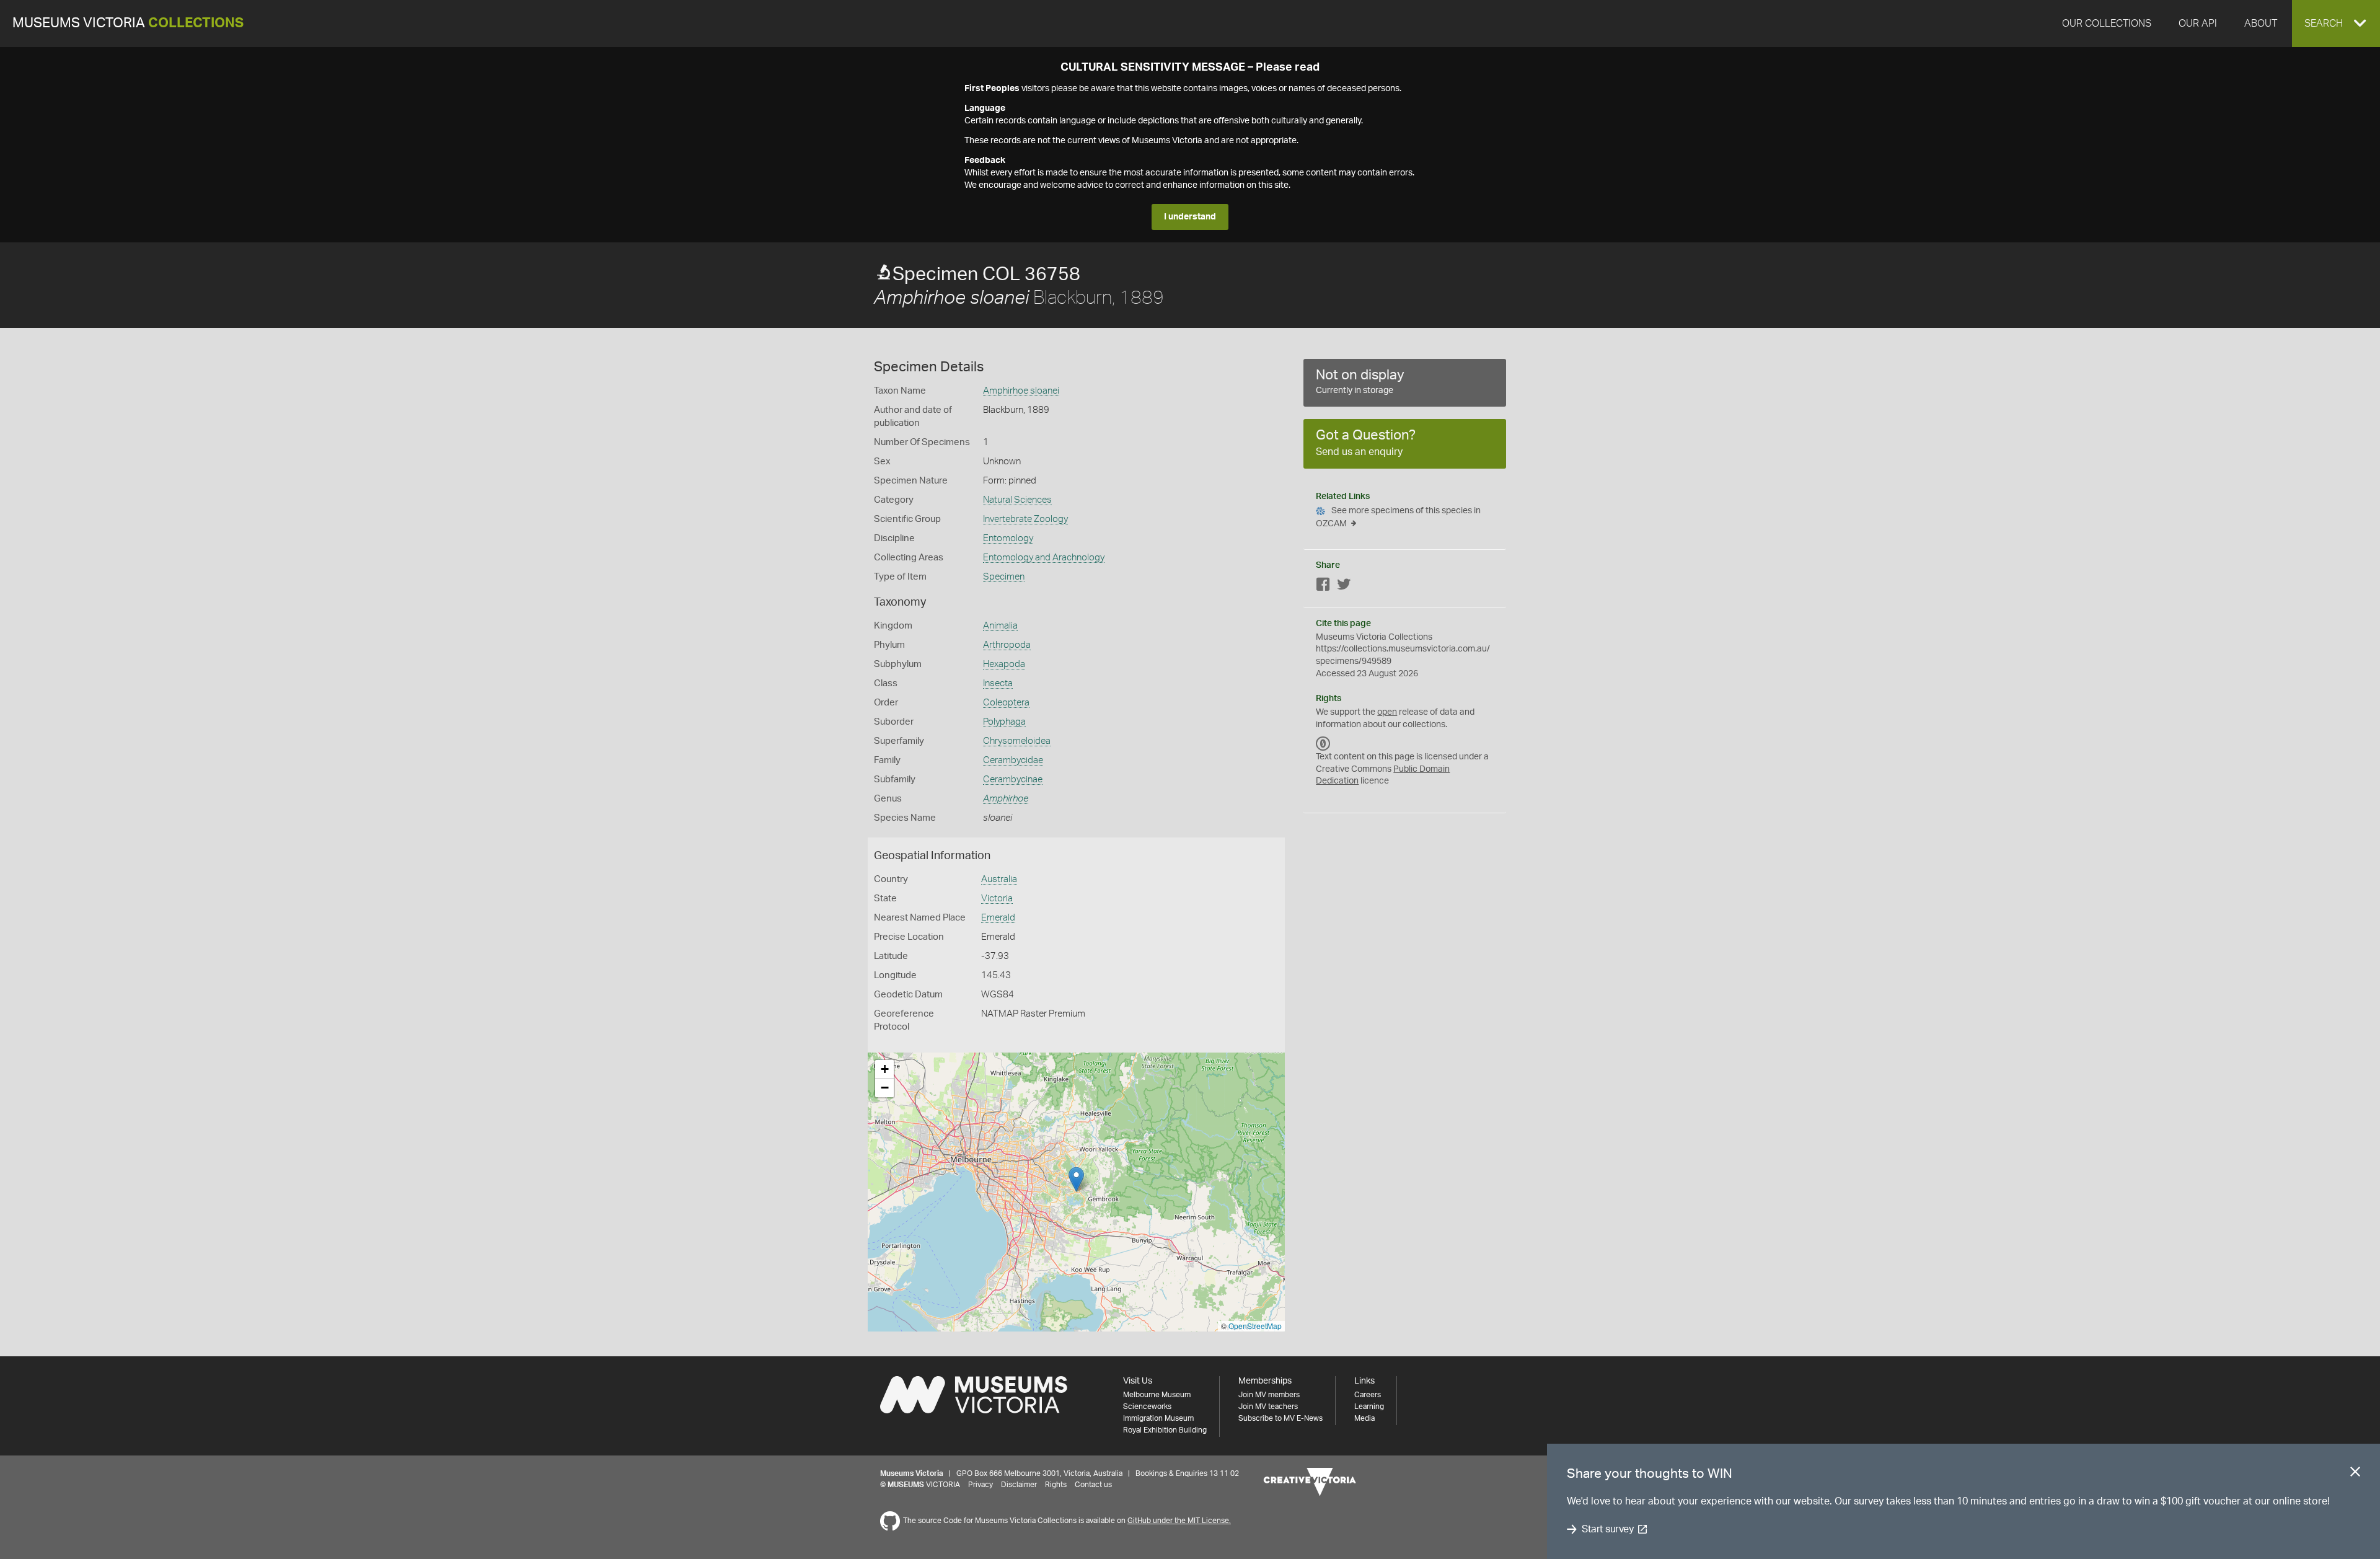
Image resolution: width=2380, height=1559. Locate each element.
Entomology (1008, 538)
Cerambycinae (1013, 779)
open (1387, 712)
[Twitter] (1344, 587)
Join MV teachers (1268, 1407)
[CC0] (1323, 743)
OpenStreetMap (1255, 1326)
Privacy (981, 1485)
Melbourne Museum (1157, 1395)
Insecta (998, 683)
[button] (2336, 24)
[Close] (2355, 1474)
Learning (1369, 1407)
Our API (2198, 24)
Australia (999, 879)
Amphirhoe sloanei (1021, 391)
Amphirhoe (1006, 799)
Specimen (1004, 577)
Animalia (1000, 626)
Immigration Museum (1158, 1418)
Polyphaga (1004, 722)
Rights (1056, 1485)
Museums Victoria (128, 23)
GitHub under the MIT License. (1179, 1521)
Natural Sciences (1017, 500)
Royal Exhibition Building (1165, 1430)
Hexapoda (1004, 664)
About (2261, 24)
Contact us (1093, 1485)
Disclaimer (1019, 1485)
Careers (1368, 1395)
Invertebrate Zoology (1025, 519)
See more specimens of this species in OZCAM (1398, 517)
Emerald (998, 918)
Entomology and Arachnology (1044, 558)
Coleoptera (1006, 703)
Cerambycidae (1013, 760)
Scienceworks (1147, 1407)
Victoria (997, 899)
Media (1364, 1418)
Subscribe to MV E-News (1280, 1418)
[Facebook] (1323, 587)
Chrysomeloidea (1017, 741)
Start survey (1607, 1529)
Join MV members (1269, 1395)
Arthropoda (1007, 645)
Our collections (2107, 24)
